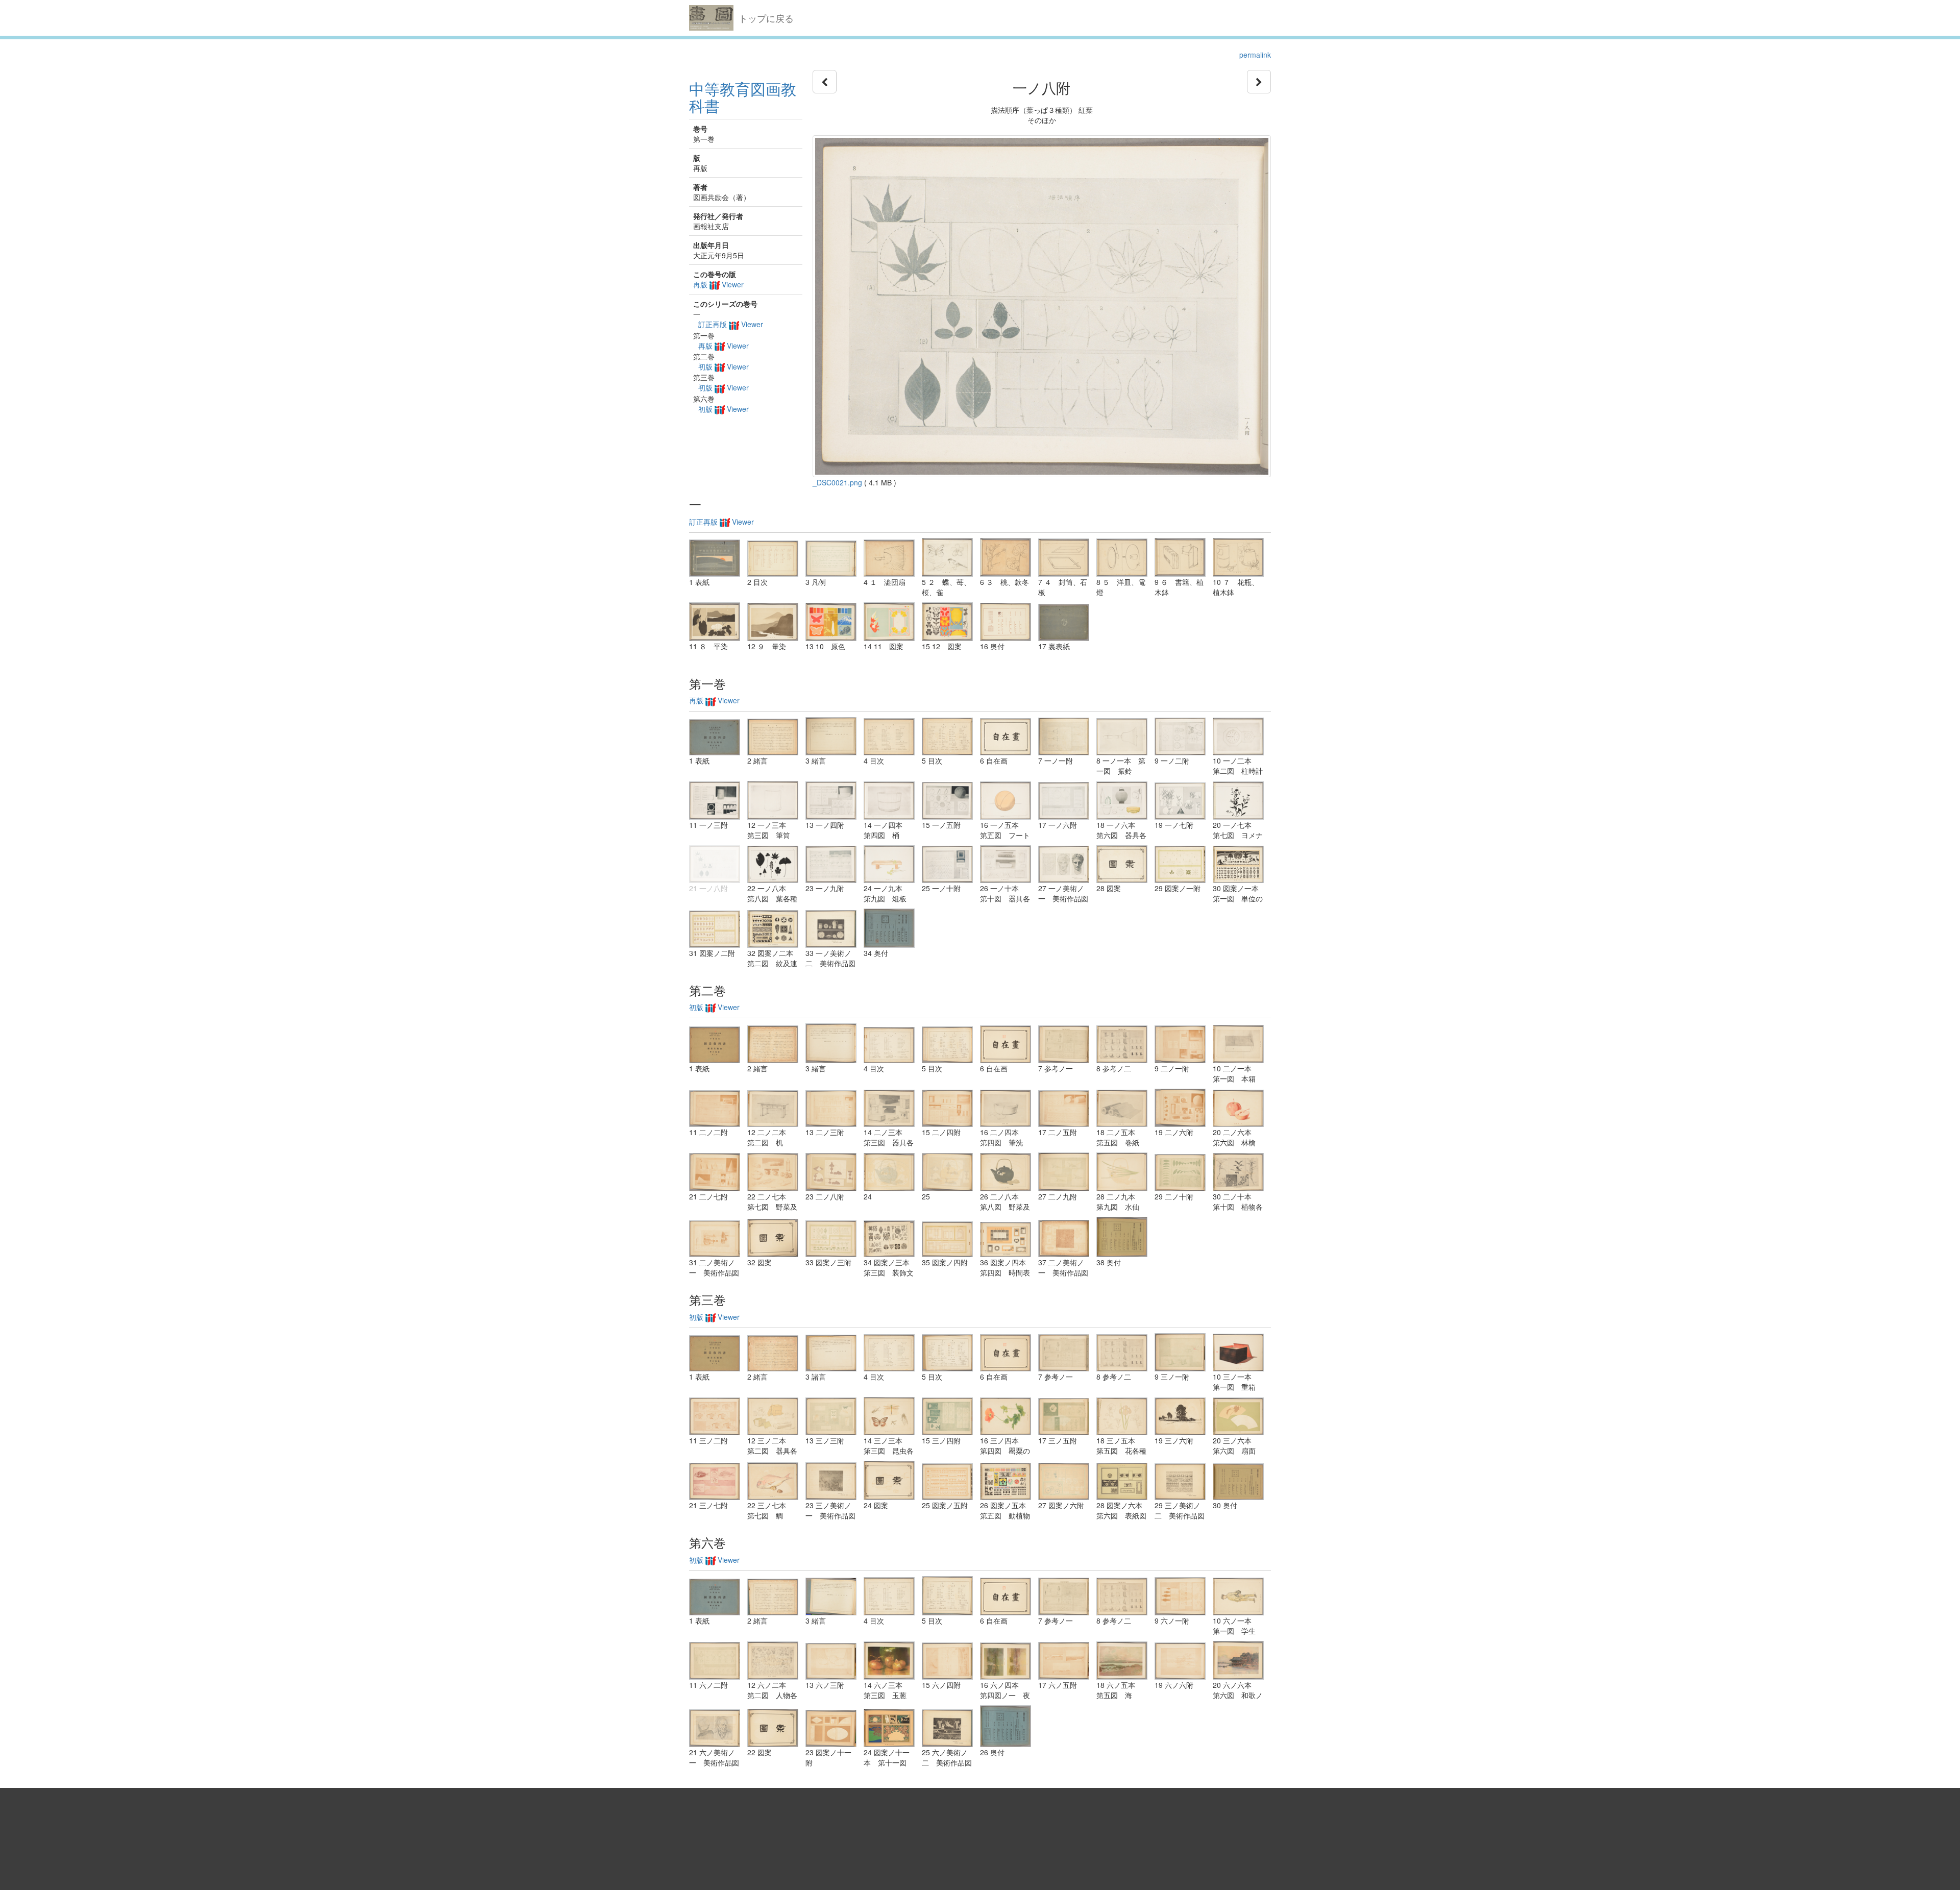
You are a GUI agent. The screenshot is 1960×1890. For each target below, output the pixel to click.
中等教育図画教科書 (743, 97)
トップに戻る (766, 18)
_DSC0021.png (837, 482)
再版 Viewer (718, 284)
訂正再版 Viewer (731, 324)
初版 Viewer (724, 366)
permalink (1255, 55)
